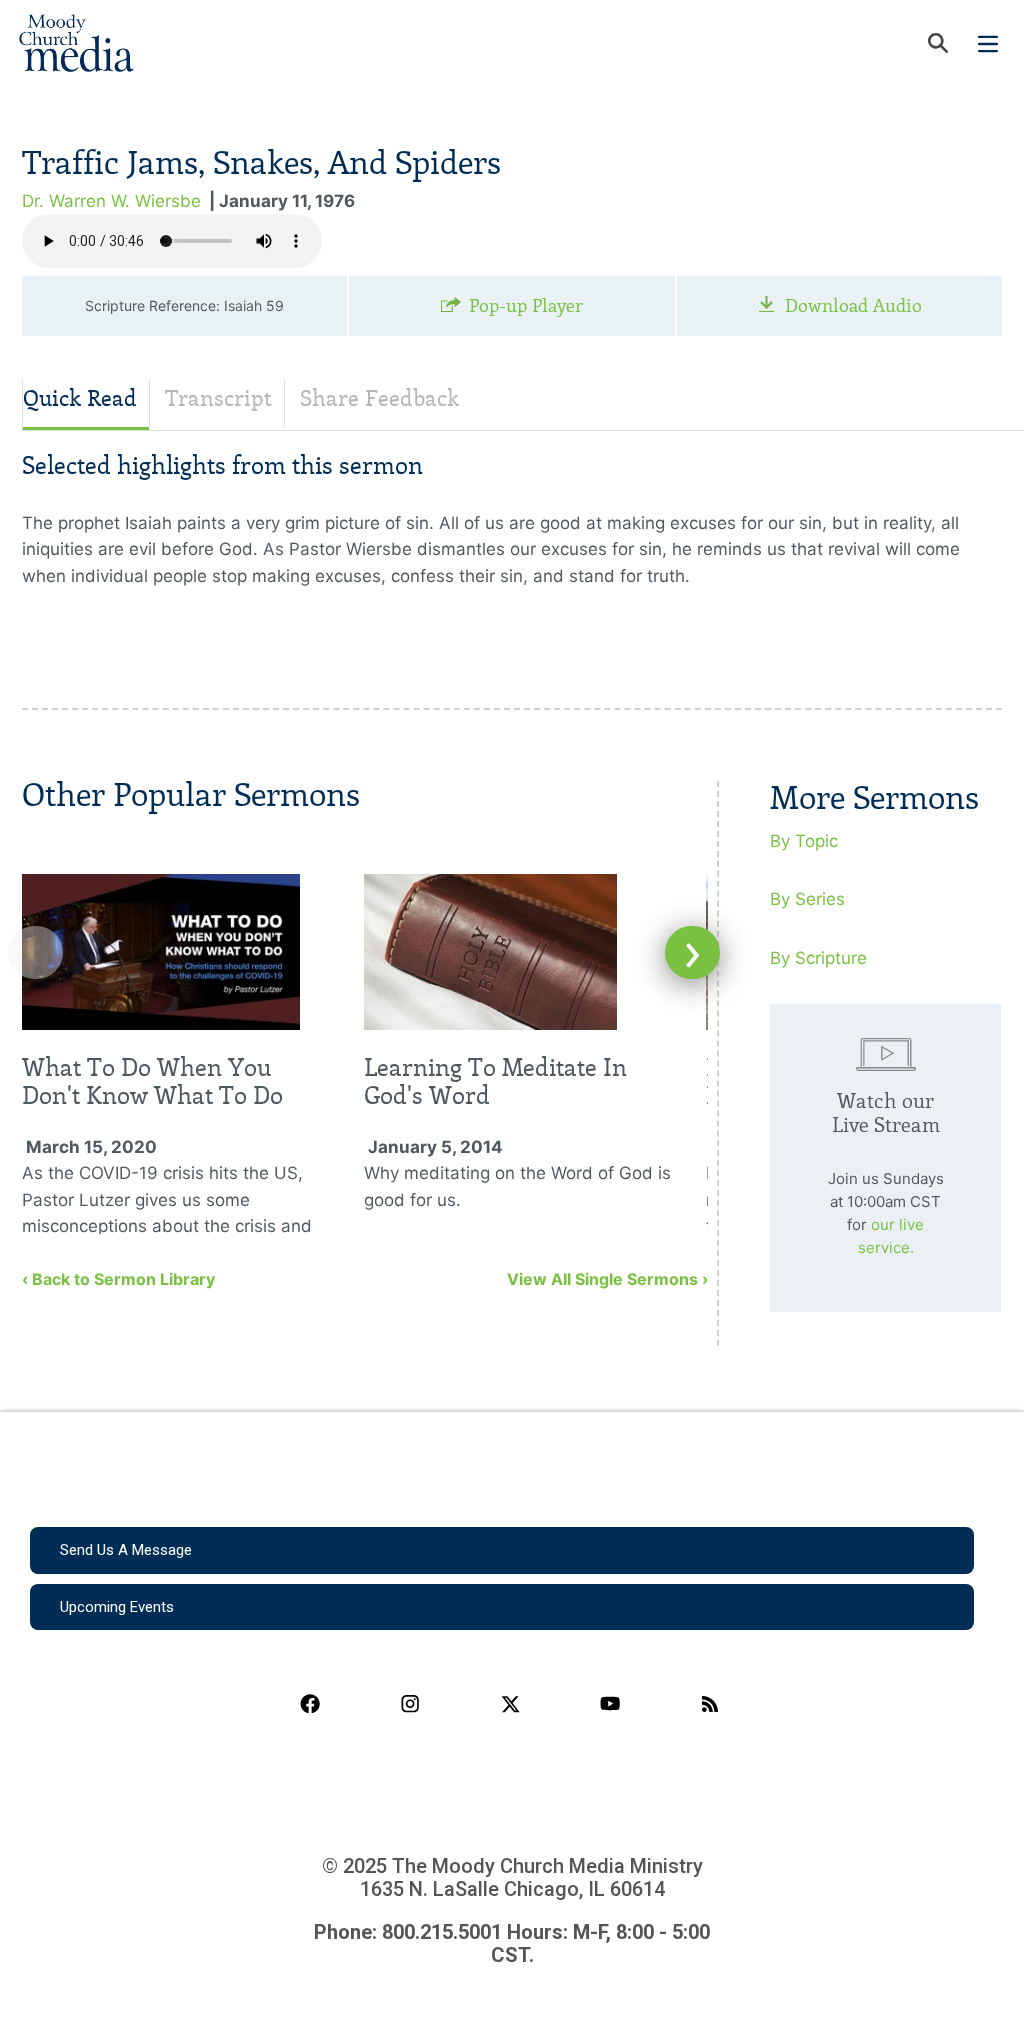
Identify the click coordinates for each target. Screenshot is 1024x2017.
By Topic (804, 841)
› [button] (692, 952)
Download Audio (853, 306)
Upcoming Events (117, 1607)
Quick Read (80, 398)
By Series (807, 899)
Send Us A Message (126, 1550)
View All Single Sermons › (607, 1279)
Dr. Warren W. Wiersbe (111, 201)
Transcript (218, 398)
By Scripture (818, 958)
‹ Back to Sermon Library (118, 1279)
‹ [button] (35, 952)
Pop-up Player (526, 306)
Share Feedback (379, 398)
